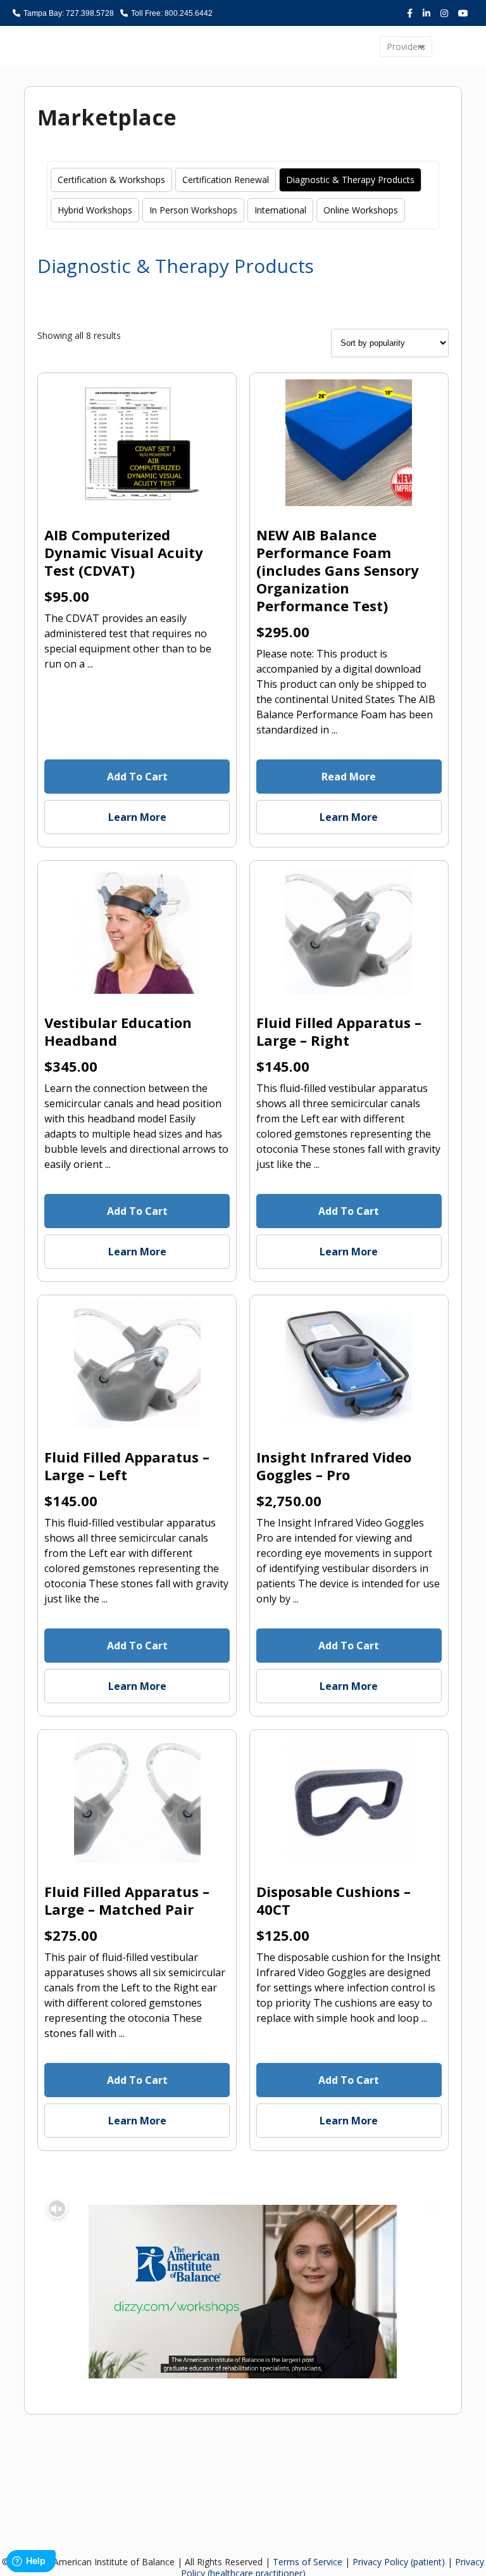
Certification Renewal (226, 180)
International (280, 210)
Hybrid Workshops (95, 210)
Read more (349, 777)
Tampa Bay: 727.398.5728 (68, 13)
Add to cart (137, 777)
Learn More (137, 817)
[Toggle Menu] (468, 46)
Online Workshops (361, 210)
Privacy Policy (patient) (399, 2562)
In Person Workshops (193, 210)
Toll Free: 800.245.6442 (171, 13)
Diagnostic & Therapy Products (350, 180)
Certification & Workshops (111, 180)
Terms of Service (308, 2562)
